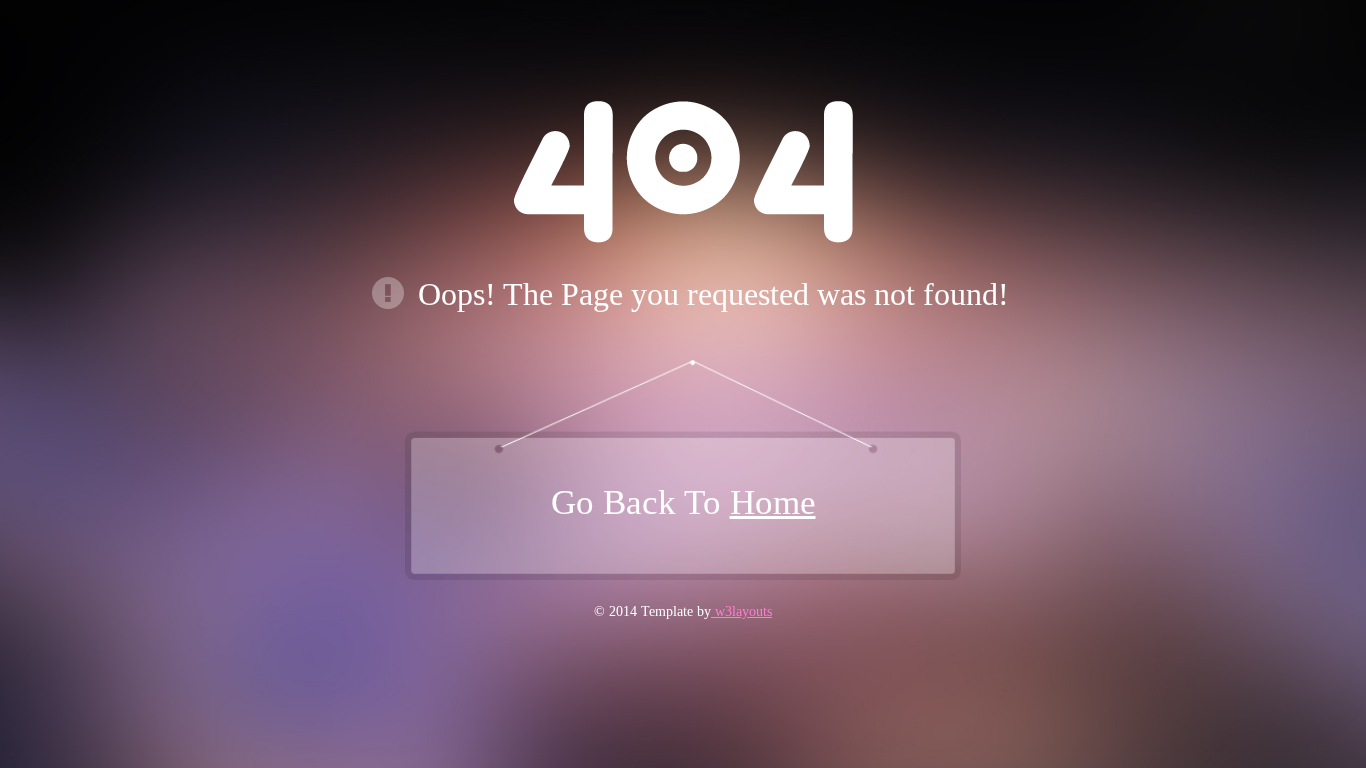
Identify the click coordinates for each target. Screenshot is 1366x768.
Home (773, 502)
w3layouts (741, 611)
